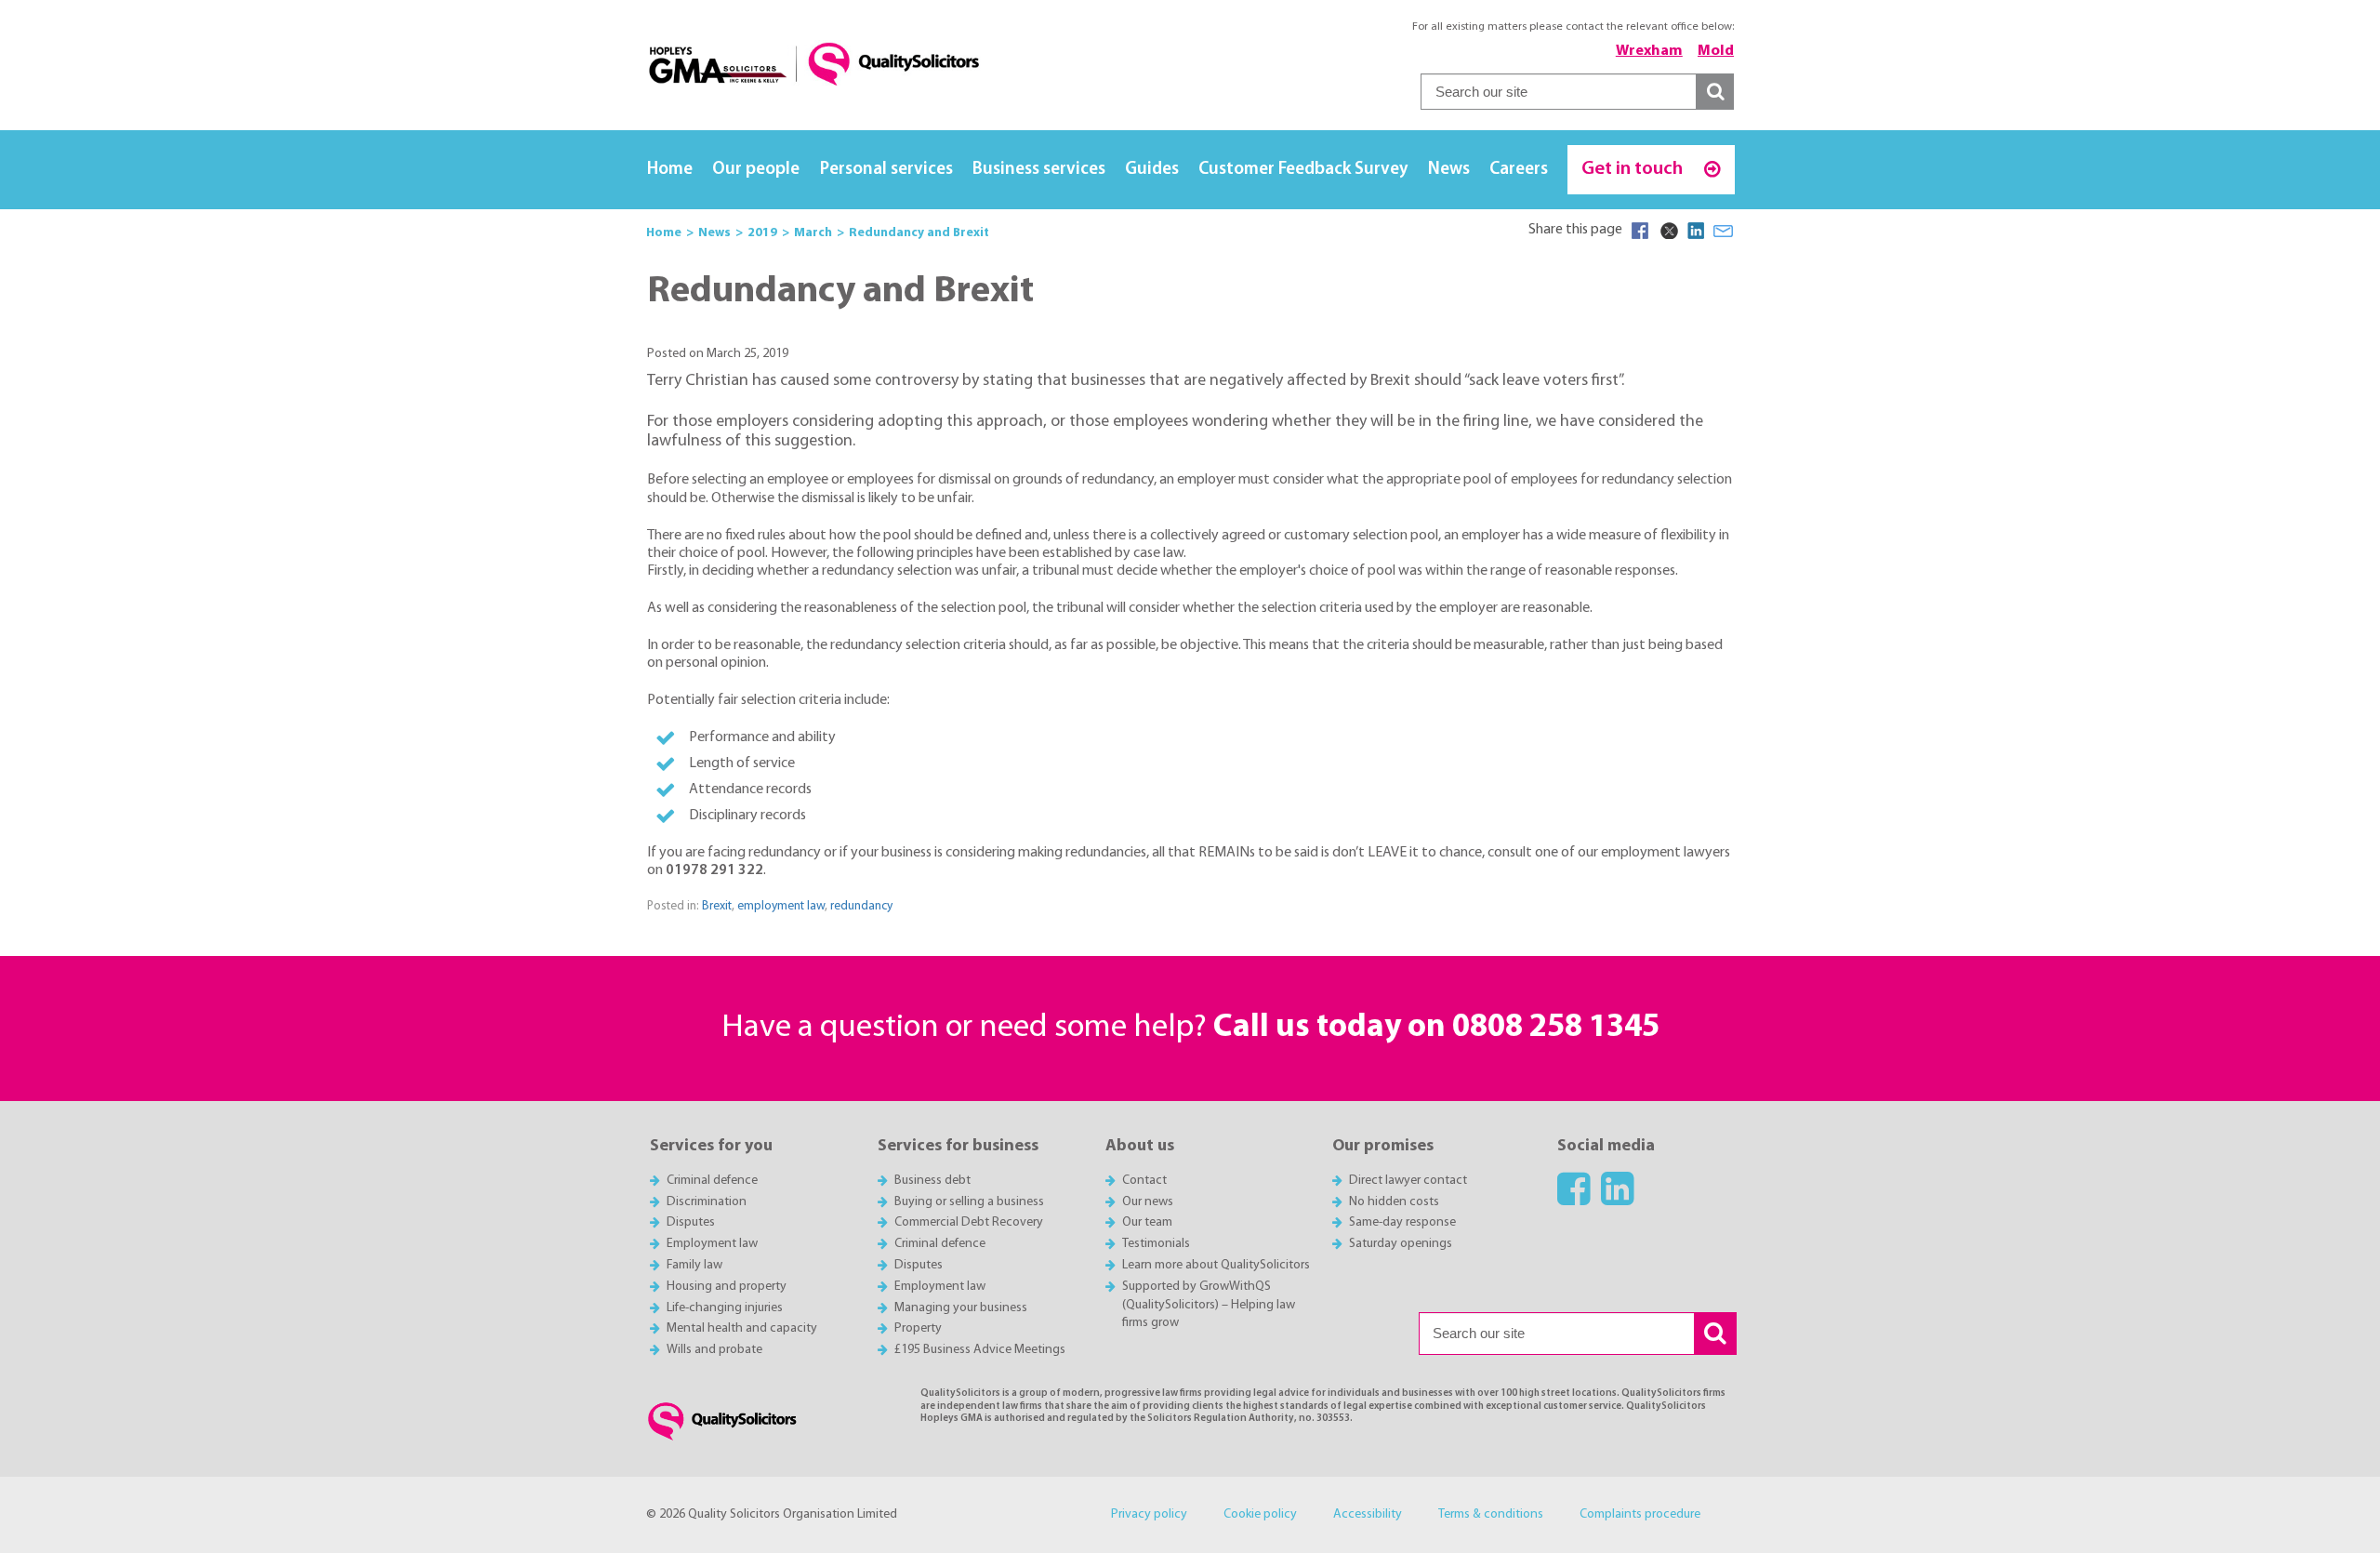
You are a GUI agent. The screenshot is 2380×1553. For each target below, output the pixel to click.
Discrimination (707, 1202)
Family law (694, 1265)
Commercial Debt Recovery (969, 1222)
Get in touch (1634, 169)
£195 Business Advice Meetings (980, 1350)
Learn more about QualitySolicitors (1216, 1265)
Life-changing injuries (725, 1308)
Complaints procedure (1640, 1514)
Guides (1152, 170)
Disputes (691, 1222)
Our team (1147, 1222)
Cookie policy (1260, 1514)
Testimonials (1156, 1244)
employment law (781, 906)
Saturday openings (1401, 1244)
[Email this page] (1724, 231)
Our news (1148, 1202)
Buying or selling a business (969, 1202)
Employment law (712, 1244)
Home (670, 170)
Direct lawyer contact (1408, 1181)
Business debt (932, 1181)
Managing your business (961, 1308)
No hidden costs (1394, 1202)
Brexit (717, 906)
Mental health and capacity (742, 1328)
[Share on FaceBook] (1640, 231)
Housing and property (727, 1287)
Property (918, 1328)
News (1449, 170)
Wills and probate (714, 1350)
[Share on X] (1668, 231)
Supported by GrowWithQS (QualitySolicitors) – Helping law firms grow (1209, 1305)
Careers (1519, 170)
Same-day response (1402, 1222)
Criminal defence (712, 1181)
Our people (756, 170)
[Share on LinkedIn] (1696, 231)
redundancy (861, 906)
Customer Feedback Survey (1303, 170)
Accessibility (1368, 1514)
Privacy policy (1149, 1514)
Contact (1144, 1181)
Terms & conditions (1491, 1514)
